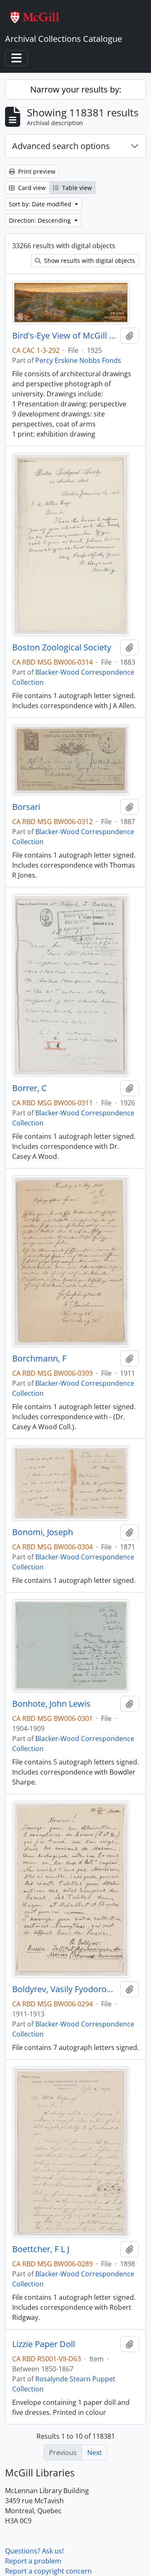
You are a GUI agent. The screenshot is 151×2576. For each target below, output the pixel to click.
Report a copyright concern (48, 2571)
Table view (76, 188)
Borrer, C (30, 1088)
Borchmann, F (39, 1359)
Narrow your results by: (76, 89)
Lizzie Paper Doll (44, 2344)
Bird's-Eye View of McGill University (65, 336)
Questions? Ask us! (34, 2551)
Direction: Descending (41, 220)
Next (95, 2453)
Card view (31, 188)
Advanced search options (61, 146)
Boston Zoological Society (62, 647)
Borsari (26, 807)
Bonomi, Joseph (43, 1532)
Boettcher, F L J (41, 2249)
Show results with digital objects (89, 261)
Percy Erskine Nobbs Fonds (78, 360)
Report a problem (33, 2561)
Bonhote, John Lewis (51, 1704)
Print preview (36, 171)
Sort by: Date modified (41, 204)
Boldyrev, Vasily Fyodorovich (65, 1989)
